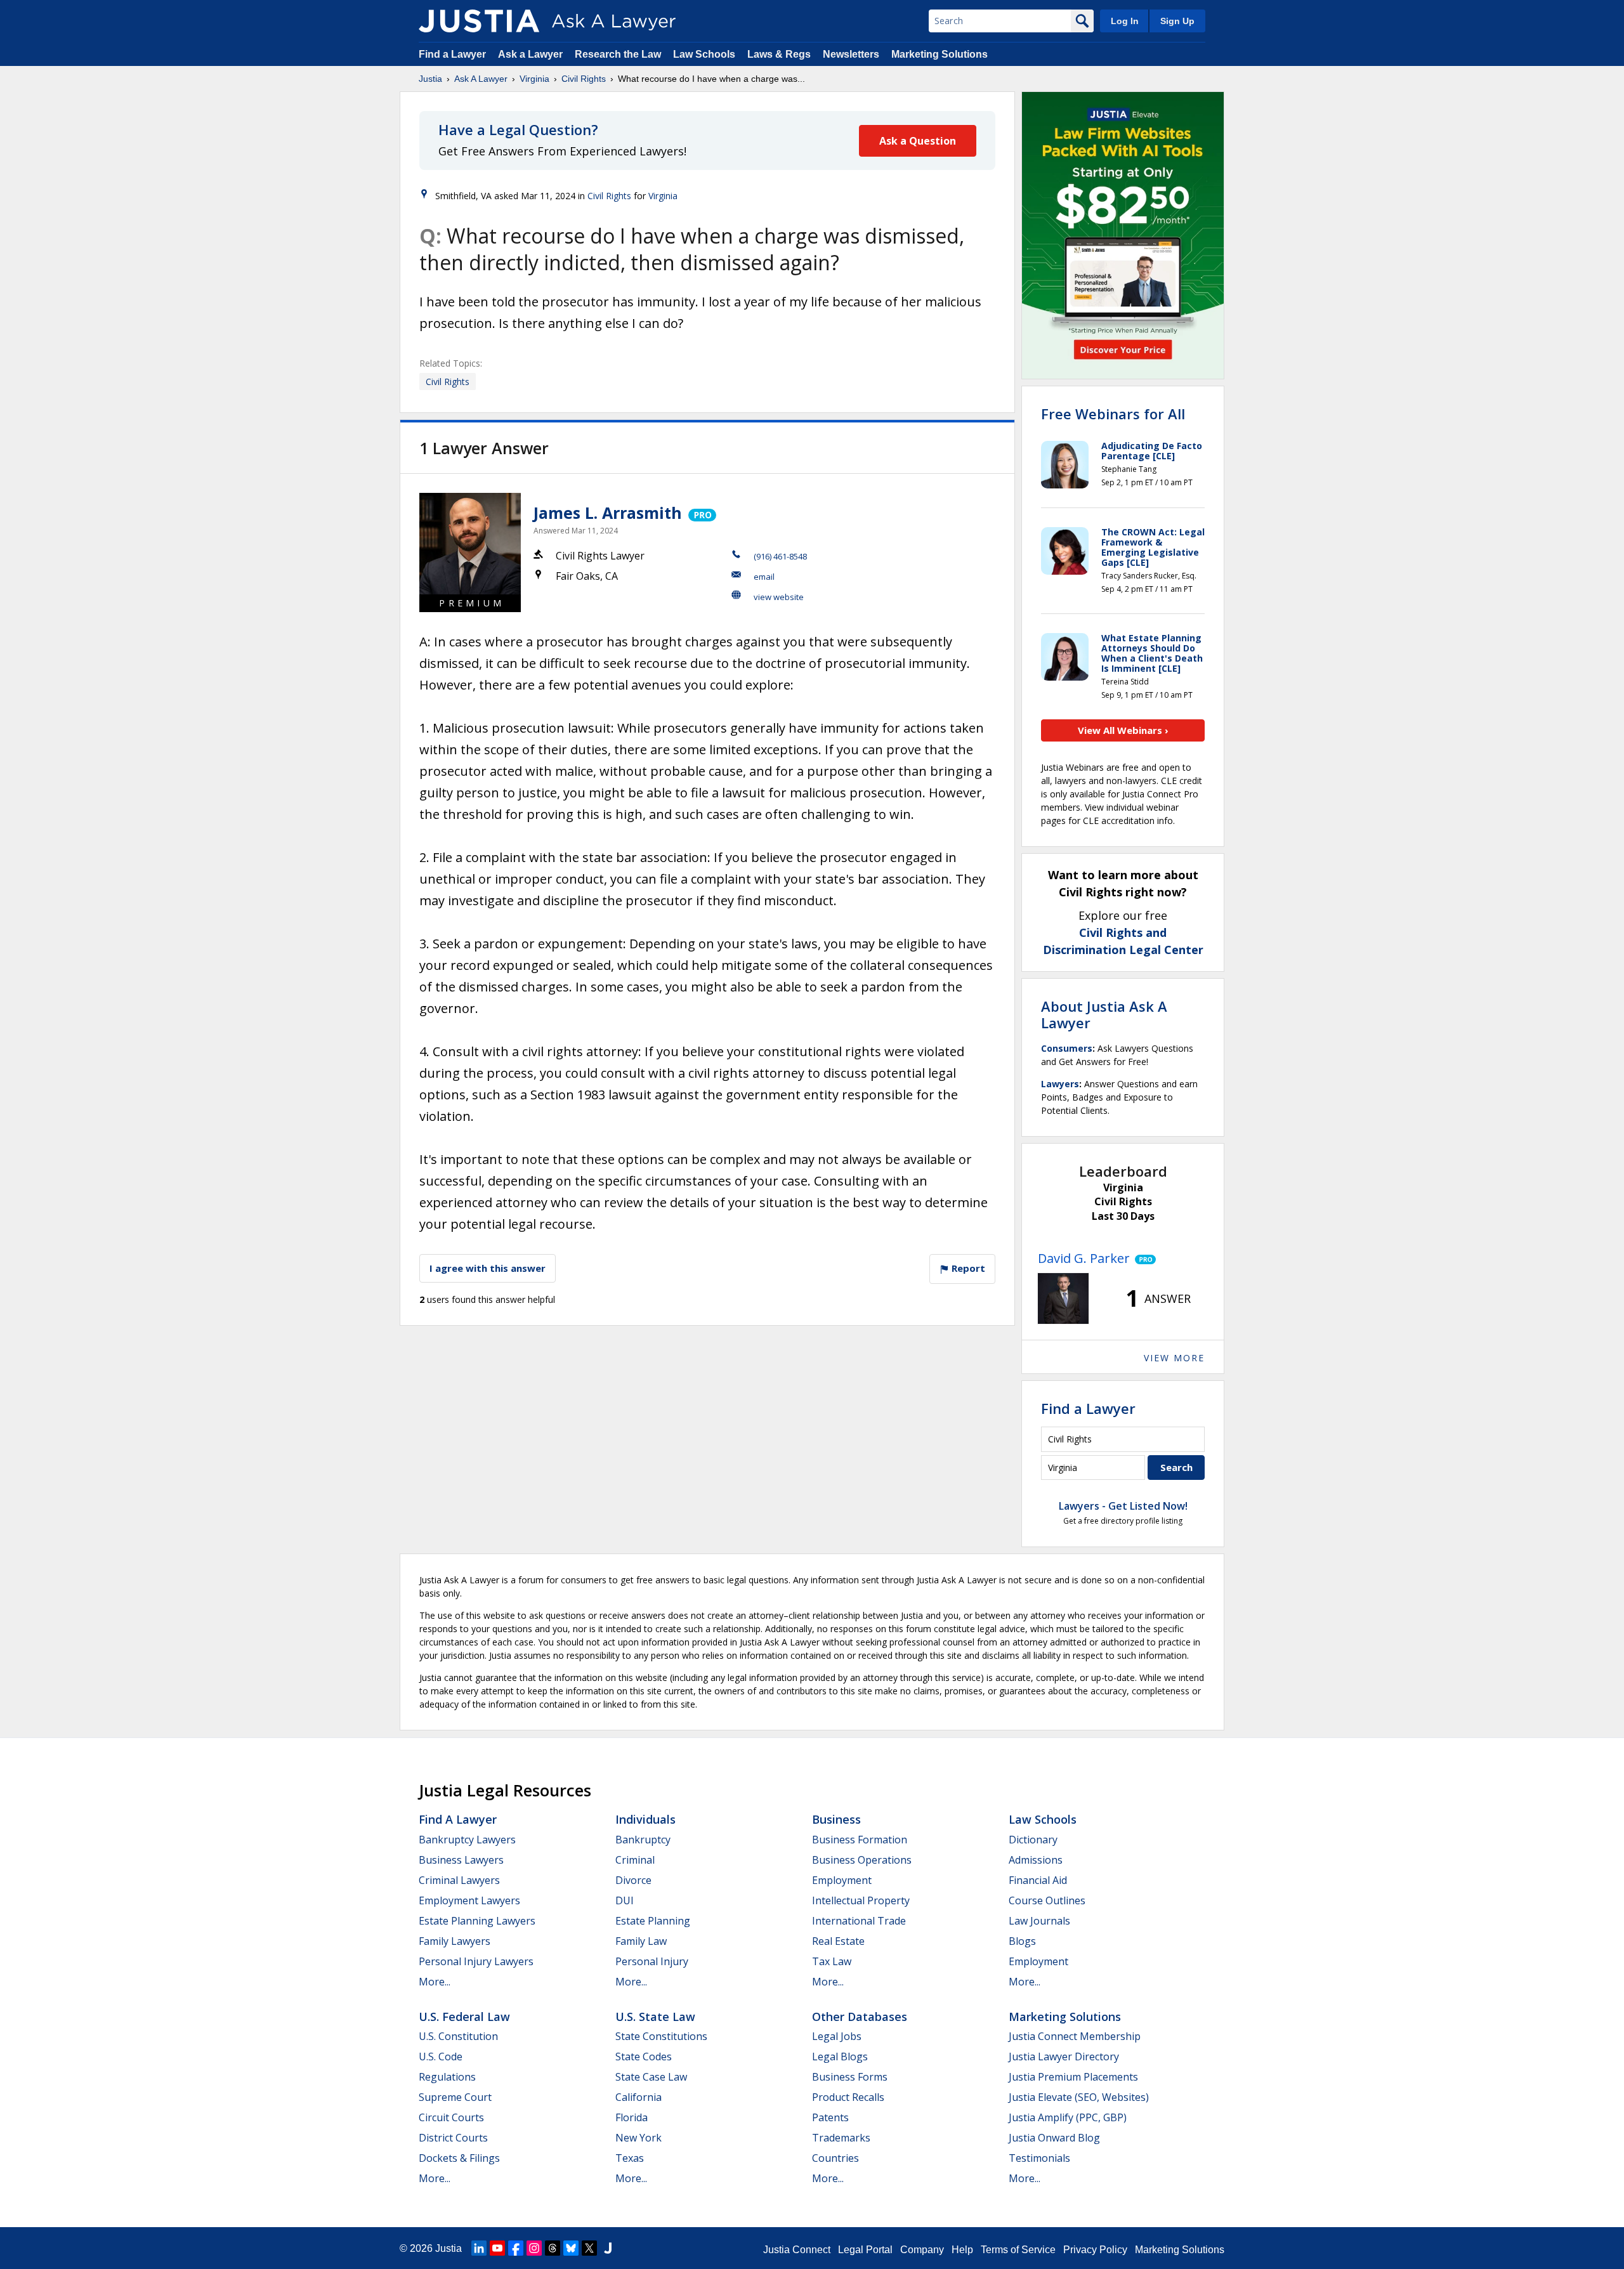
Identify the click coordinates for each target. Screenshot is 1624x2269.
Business (836, 1819)
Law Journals (1039, 1921)
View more (1174, 1358)
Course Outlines (1047, 1900)
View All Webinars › (1123, 730)
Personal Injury (652, 1961)
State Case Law (651, 2077)
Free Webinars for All (1113, 414)
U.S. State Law (655, 2017)
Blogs (1022, 1941)
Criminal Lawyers (459, 1880)
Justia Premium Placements (1073, 2077)
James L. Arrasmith (608, 513)
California (638, 2097)
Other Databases (860, 2017)
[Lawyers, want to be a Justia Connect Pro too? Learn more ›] (701, 513)
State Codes (644, 2056)
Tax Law (832, 1961)
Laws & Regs (779, 54)
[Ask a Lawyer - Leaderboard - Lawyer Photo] (1063, 1298)
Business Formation (860, 1840)
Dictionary (1033, 1840)
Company (922, 2250)
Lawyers (1060, 1084)
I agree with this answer (488, 1268)
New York (638, 2138)
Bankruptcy (643, 1840)
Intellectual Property (861, 1900)
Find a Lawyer (452, 54)
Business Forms (850, 2077)
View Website (779, 597)
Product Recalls (848, 2097)
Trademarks (841, 2138)
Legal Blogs (840, 2056)
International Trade (859, 1921)
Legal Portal (865, 2250)
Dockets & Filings (459, 2158)
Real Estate (838, 1941)
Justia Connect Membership (1075, 2036)
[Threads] (553, 2248)
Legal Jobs (837, 2036)
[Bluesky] (571, 2248)
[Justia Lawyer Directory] (608, 2248)
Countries (835, 2158)
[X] (589, 2248)
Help (962, 2250)
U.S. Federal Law (464, 2017)
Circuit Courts (451, 2117)
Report (967, 1268)
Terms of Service (1018, 2250)
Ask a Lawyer (532, 54)
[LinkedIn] (479, 2248)
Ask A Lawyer (481, 79)
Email (764, 577)
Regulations (447, 2077)
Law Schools (704, 54)
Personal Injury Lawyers (476, 1961)
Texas (630, 2158)
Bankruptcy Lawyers (467, 1840)
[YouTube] (497, 2248)
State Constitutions (661, 2036)
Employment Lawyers (469, 1900)
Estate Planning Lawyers (477, 1921)
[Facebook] (516, 2248)
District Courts (453, 2138)
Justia (430, 79)
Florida (632, 2117)
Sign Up (1177, 21)
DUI (625, 1900)
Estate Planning (653, 1921)
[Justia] (479, 21)
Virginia (534, 79)
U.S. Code (441, 2056)
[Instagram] (534, 2248)
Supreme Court (455, 2097)
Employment (842, 1880)
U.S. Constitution (458, 2036)
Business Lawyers (461, 1860)
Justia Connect (797, 2250)
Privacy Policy (1095, 2250)
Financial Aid (1038, 1880)
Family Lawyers (455, 1941)
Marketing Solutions (940, 54)
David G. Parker (1084, 1258)
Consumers (1067, 1048)
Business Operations (862, 1860)
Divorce (633, 1880)
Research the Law (618, 54)
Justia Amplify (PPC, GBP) (1068, 2117)
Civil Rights (584, 79)
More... (435, 1982)
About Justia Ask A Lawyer (1104, 1014)
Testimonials (1039, 2158)
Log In (1125, 21)
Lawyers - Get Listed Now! (1123, 1506)
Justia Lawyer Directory (1064, 2056)
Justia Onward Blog (1054, 2138)
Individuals (645, 1819)
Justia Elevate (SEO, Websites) (1079, 2097)
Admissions (1036, 1860)
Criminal (635, 1860)
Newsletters (851, 54)
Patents (830, 2117)
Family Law (641, 1941)
